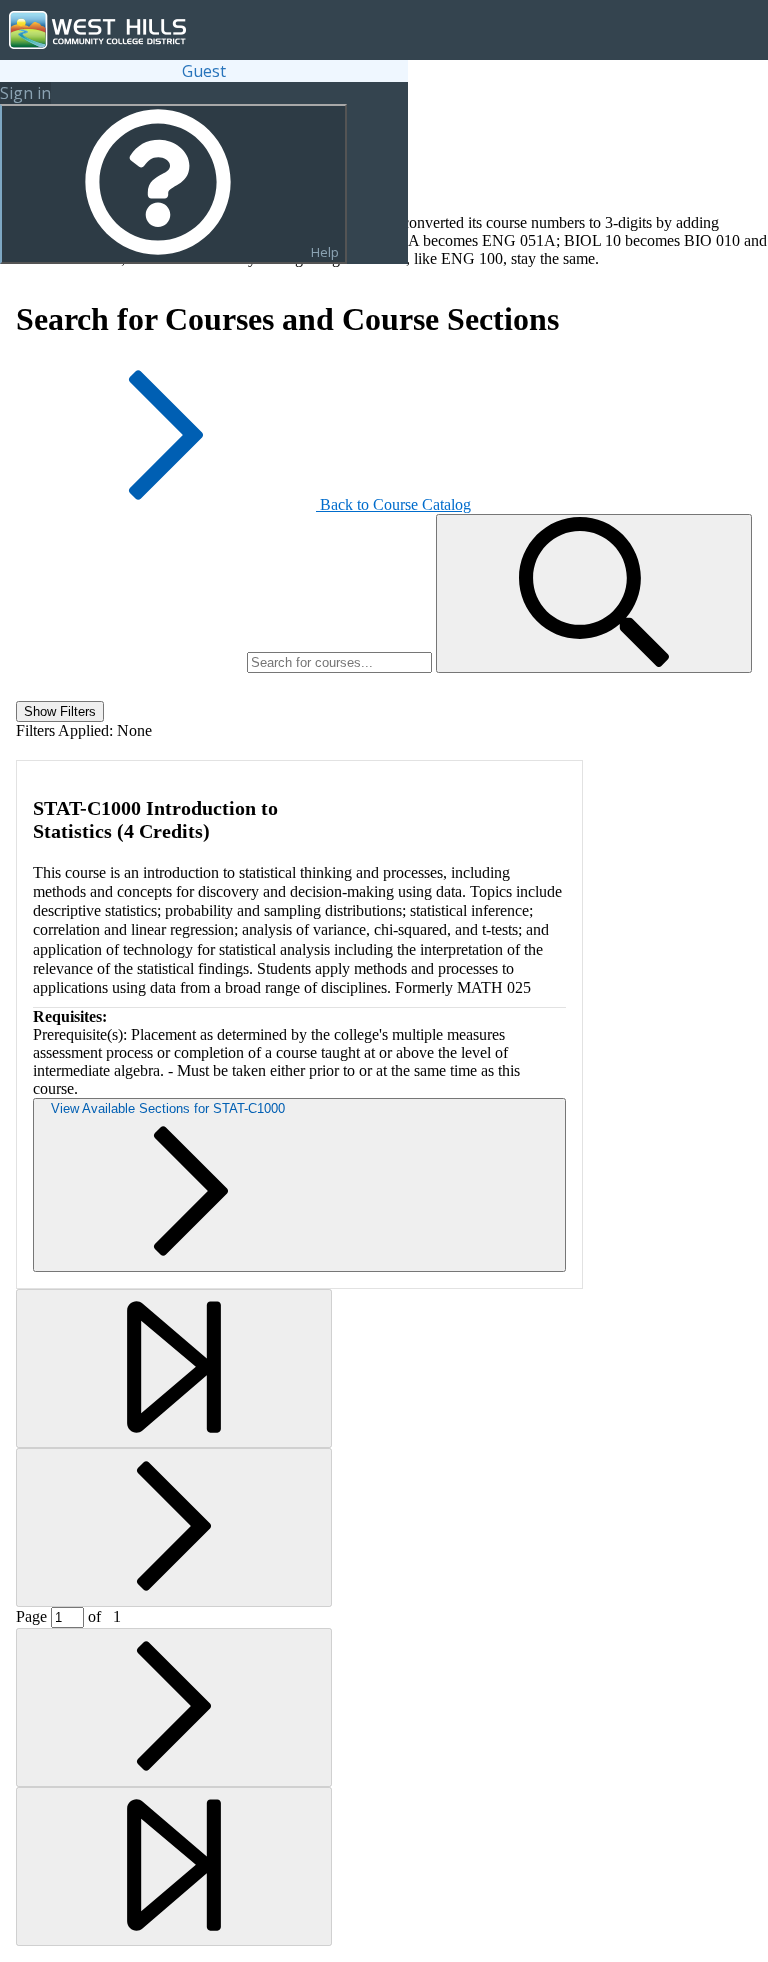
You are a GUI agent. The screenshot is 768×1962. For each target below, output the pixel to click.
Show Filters (60, 711)
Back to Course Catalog (395, 504)
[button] (594, 593)
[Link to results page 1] (174, 1368)
